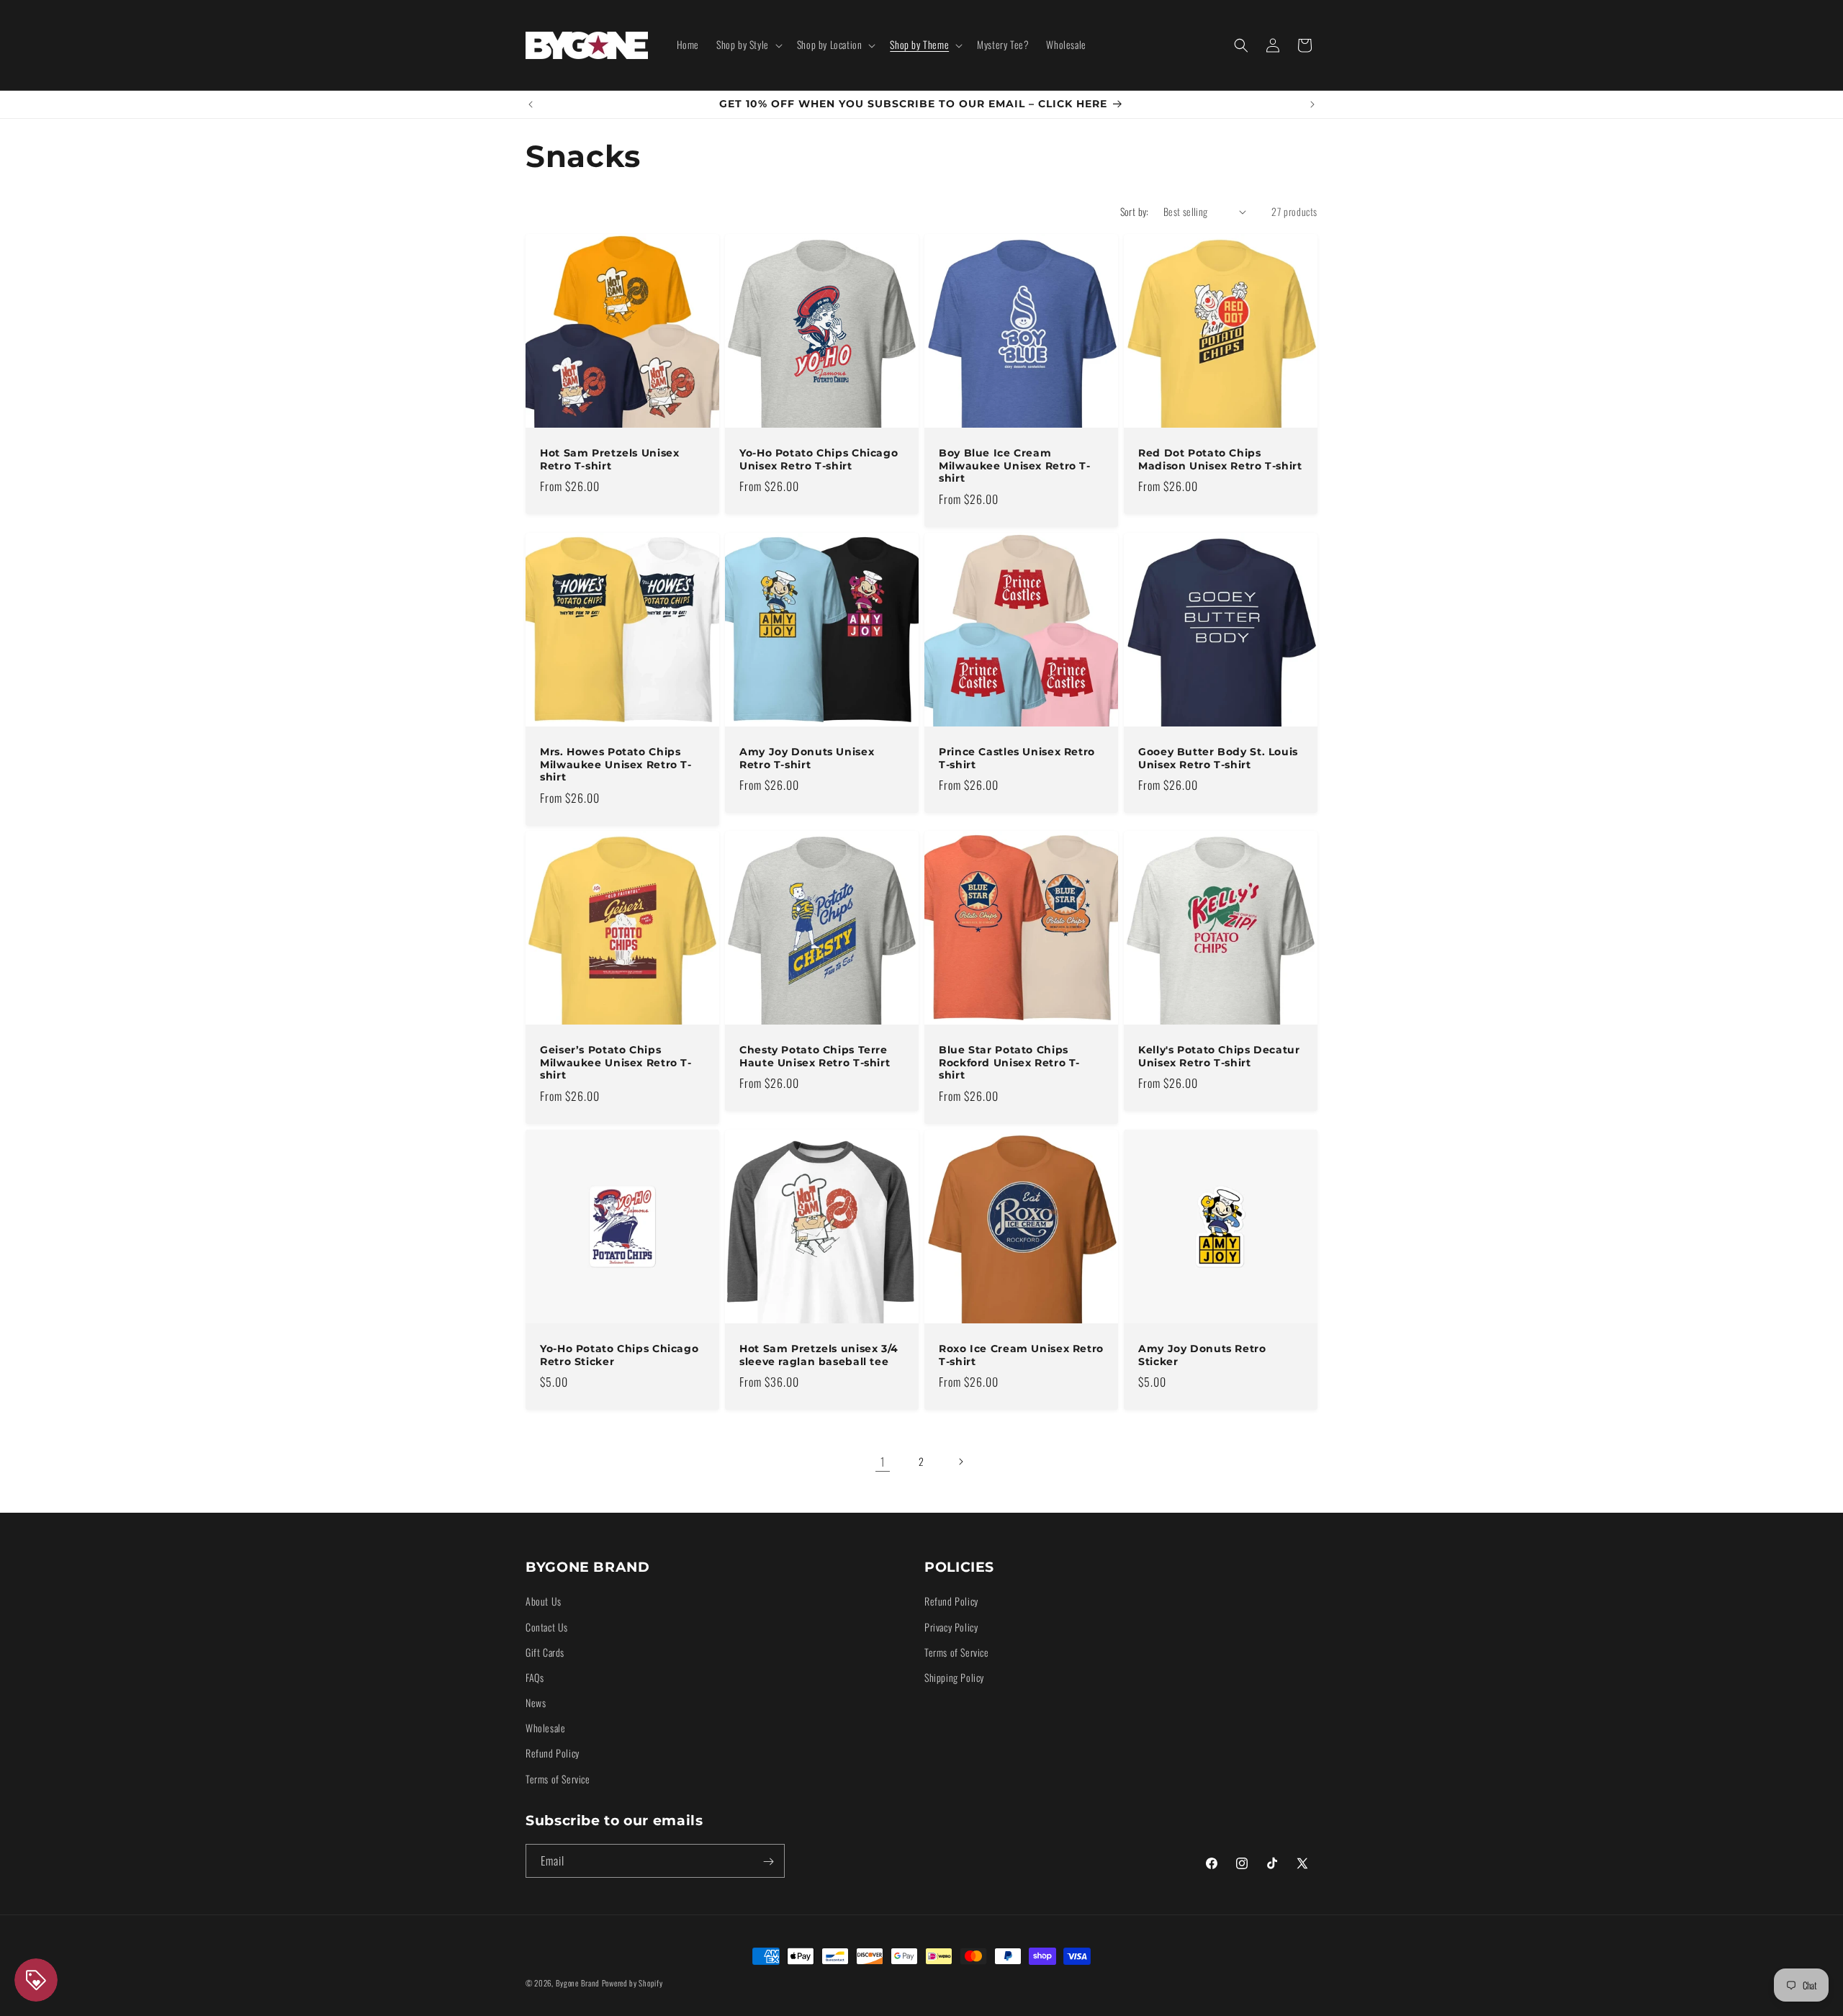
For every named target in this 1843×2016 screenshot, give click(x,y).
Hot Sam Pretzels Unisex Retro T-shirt (610, 459)
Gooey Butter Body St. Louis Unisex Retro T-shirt (1218, 758)
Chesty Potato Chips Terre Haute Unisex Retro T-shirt (815, 1056)
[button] (748, 45)
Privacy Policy (951, 1626)
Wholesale (545, 1728)
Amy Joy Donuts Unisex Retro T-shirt (807, 758)
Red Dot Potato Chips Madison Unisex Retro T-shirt (1220, 459)
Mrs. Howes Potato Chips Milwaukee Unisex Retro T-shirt (616, 764)
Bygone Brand (578, 1983)
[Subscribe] (768, 1862)
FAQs (535, 1677)
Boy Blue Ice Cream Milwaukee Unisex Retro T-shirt (1015, 465)
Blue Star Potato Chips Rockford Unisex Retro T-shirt (1009, 1062)
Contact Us (547, 1626)
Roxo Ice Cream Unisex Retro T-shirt (1021, 1355)
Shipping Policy (954, 1677)
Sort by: (1135, 211)
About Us (544, 1601)
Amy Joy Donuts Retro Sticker (1202, 1355)
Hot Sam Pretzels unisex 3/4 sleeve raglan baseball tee (819, 1355)
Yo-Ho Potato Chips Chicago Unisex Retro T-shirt (819, 459)
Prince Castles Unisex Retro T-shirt (1017, 758)
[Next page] (960, 1462)
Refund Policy (553, 1753)
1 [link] (883, 1462)
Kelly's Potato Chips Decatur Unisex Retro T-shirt (1219, 1056)
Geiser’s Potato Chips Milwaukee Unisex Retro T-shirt (616, 1062)
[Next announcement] (1312, 104)
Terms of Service (558, 1778)
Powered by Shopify (632, 1983)
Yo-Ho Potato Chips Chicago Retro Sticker (619, 1355)
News (536, 1702)
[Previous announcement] (531, 104)
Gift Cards (545, 1651)
